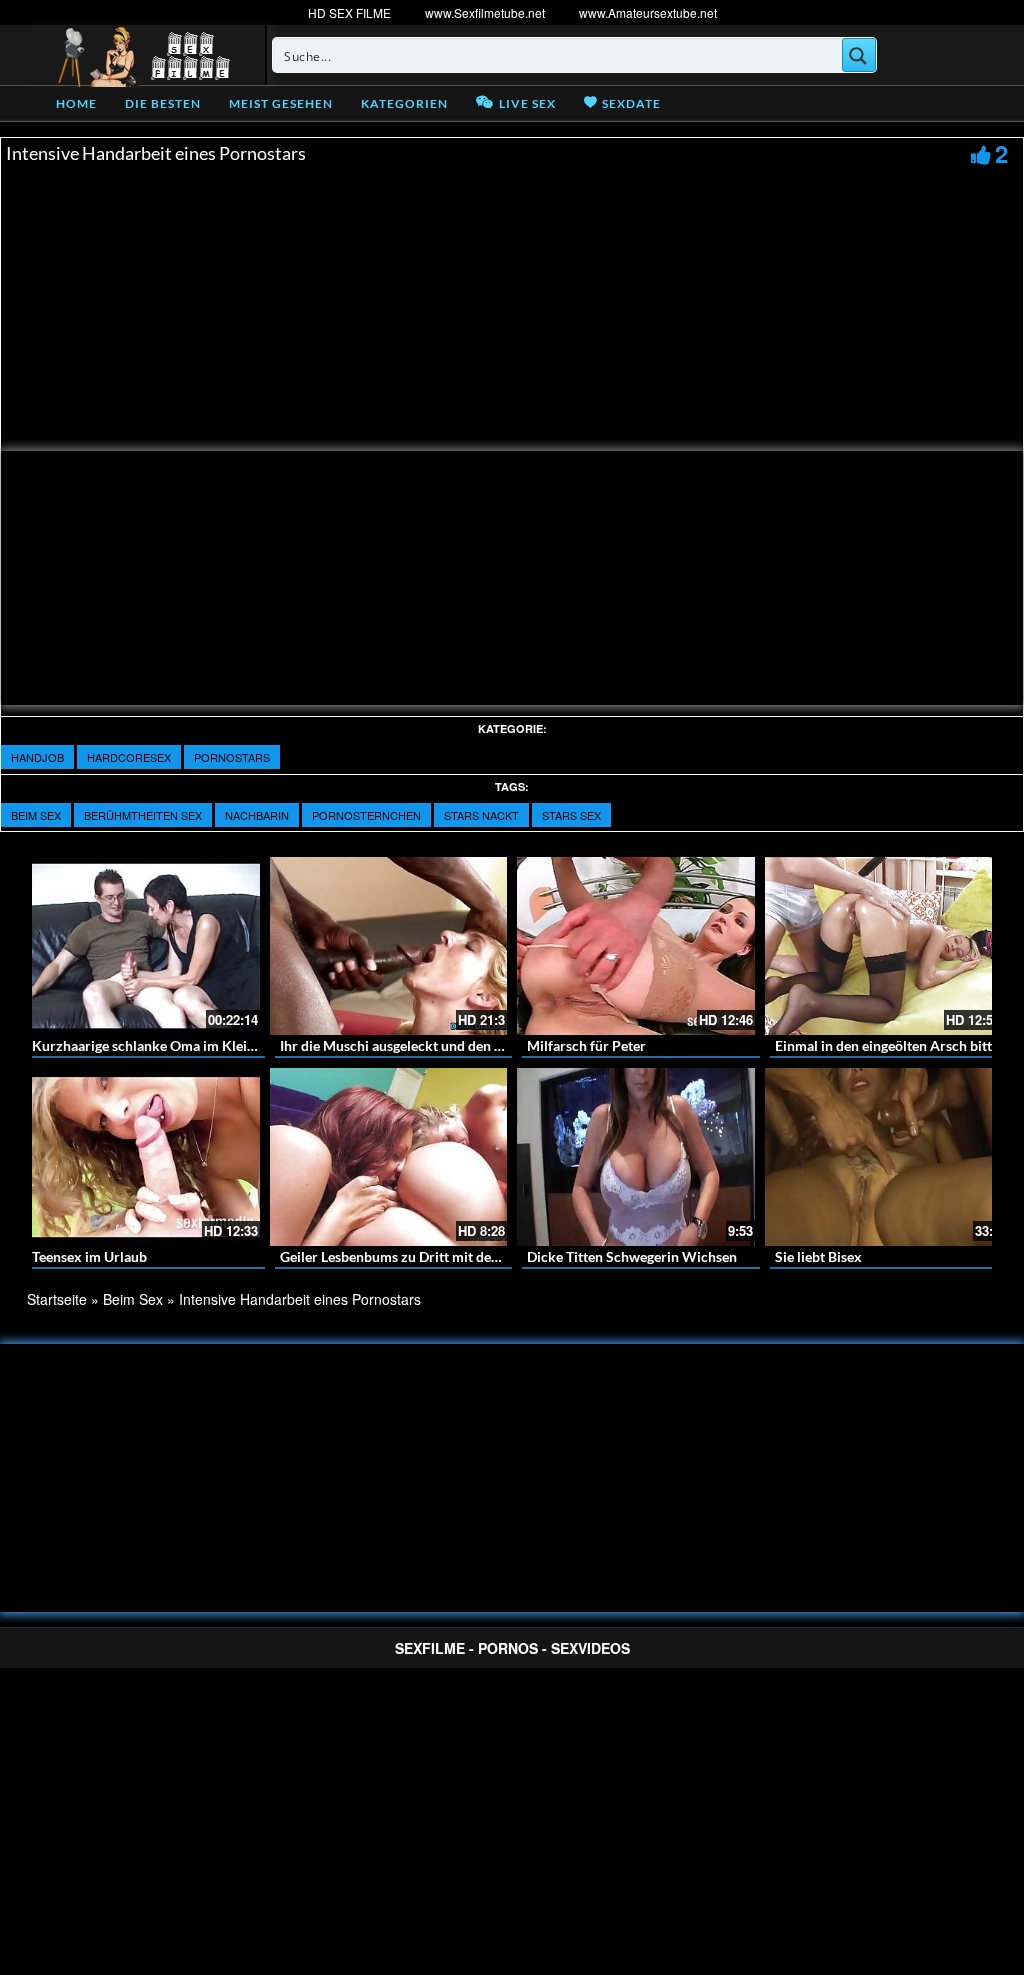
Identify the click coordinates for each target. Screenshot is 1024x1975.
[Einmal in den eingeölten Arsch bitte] (884, 946)
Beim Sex (36, 815)
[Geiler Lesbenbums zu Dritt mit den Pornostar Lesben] (389, 1157)
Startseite (57, 1299)
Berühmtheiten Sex (143, 815)
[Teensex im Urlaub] (141, 1157)
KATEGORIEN (404, 103)
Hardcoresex (129, 757)
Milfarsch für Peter (586, 1045)
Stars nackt (481, 815)
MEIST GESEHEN (281, 103)
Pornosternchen (366, 815)
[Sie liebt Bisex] (884, 1157)
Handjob (37, 757)
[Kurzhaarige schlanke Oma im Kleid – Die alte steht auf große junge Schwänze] (141, 946)
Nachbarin (257, 815)
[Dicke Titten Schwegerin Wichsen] (636, 1157)
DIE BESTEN (163, 103)
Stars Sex (571, 815)
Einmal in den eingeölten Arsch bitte (887, 1045)
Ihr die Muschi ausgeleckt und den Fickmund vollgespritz (456, 1045)
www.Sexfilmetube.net (485, 12)
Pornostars (232, 757)
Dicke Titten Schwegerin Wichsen (632, 1256)
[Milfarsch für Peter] (636, 946)
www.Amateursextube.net (648, 12)
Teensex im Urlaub (89, 1256)
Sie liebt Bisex (818, 1256)
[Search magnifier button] (859, 55)
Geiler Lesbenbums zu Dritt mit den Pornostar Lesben (445, 1256)
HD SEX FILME (349, 12)
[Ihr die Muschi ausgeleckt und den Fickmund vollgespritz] (389, 946)
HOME (76, 103)
